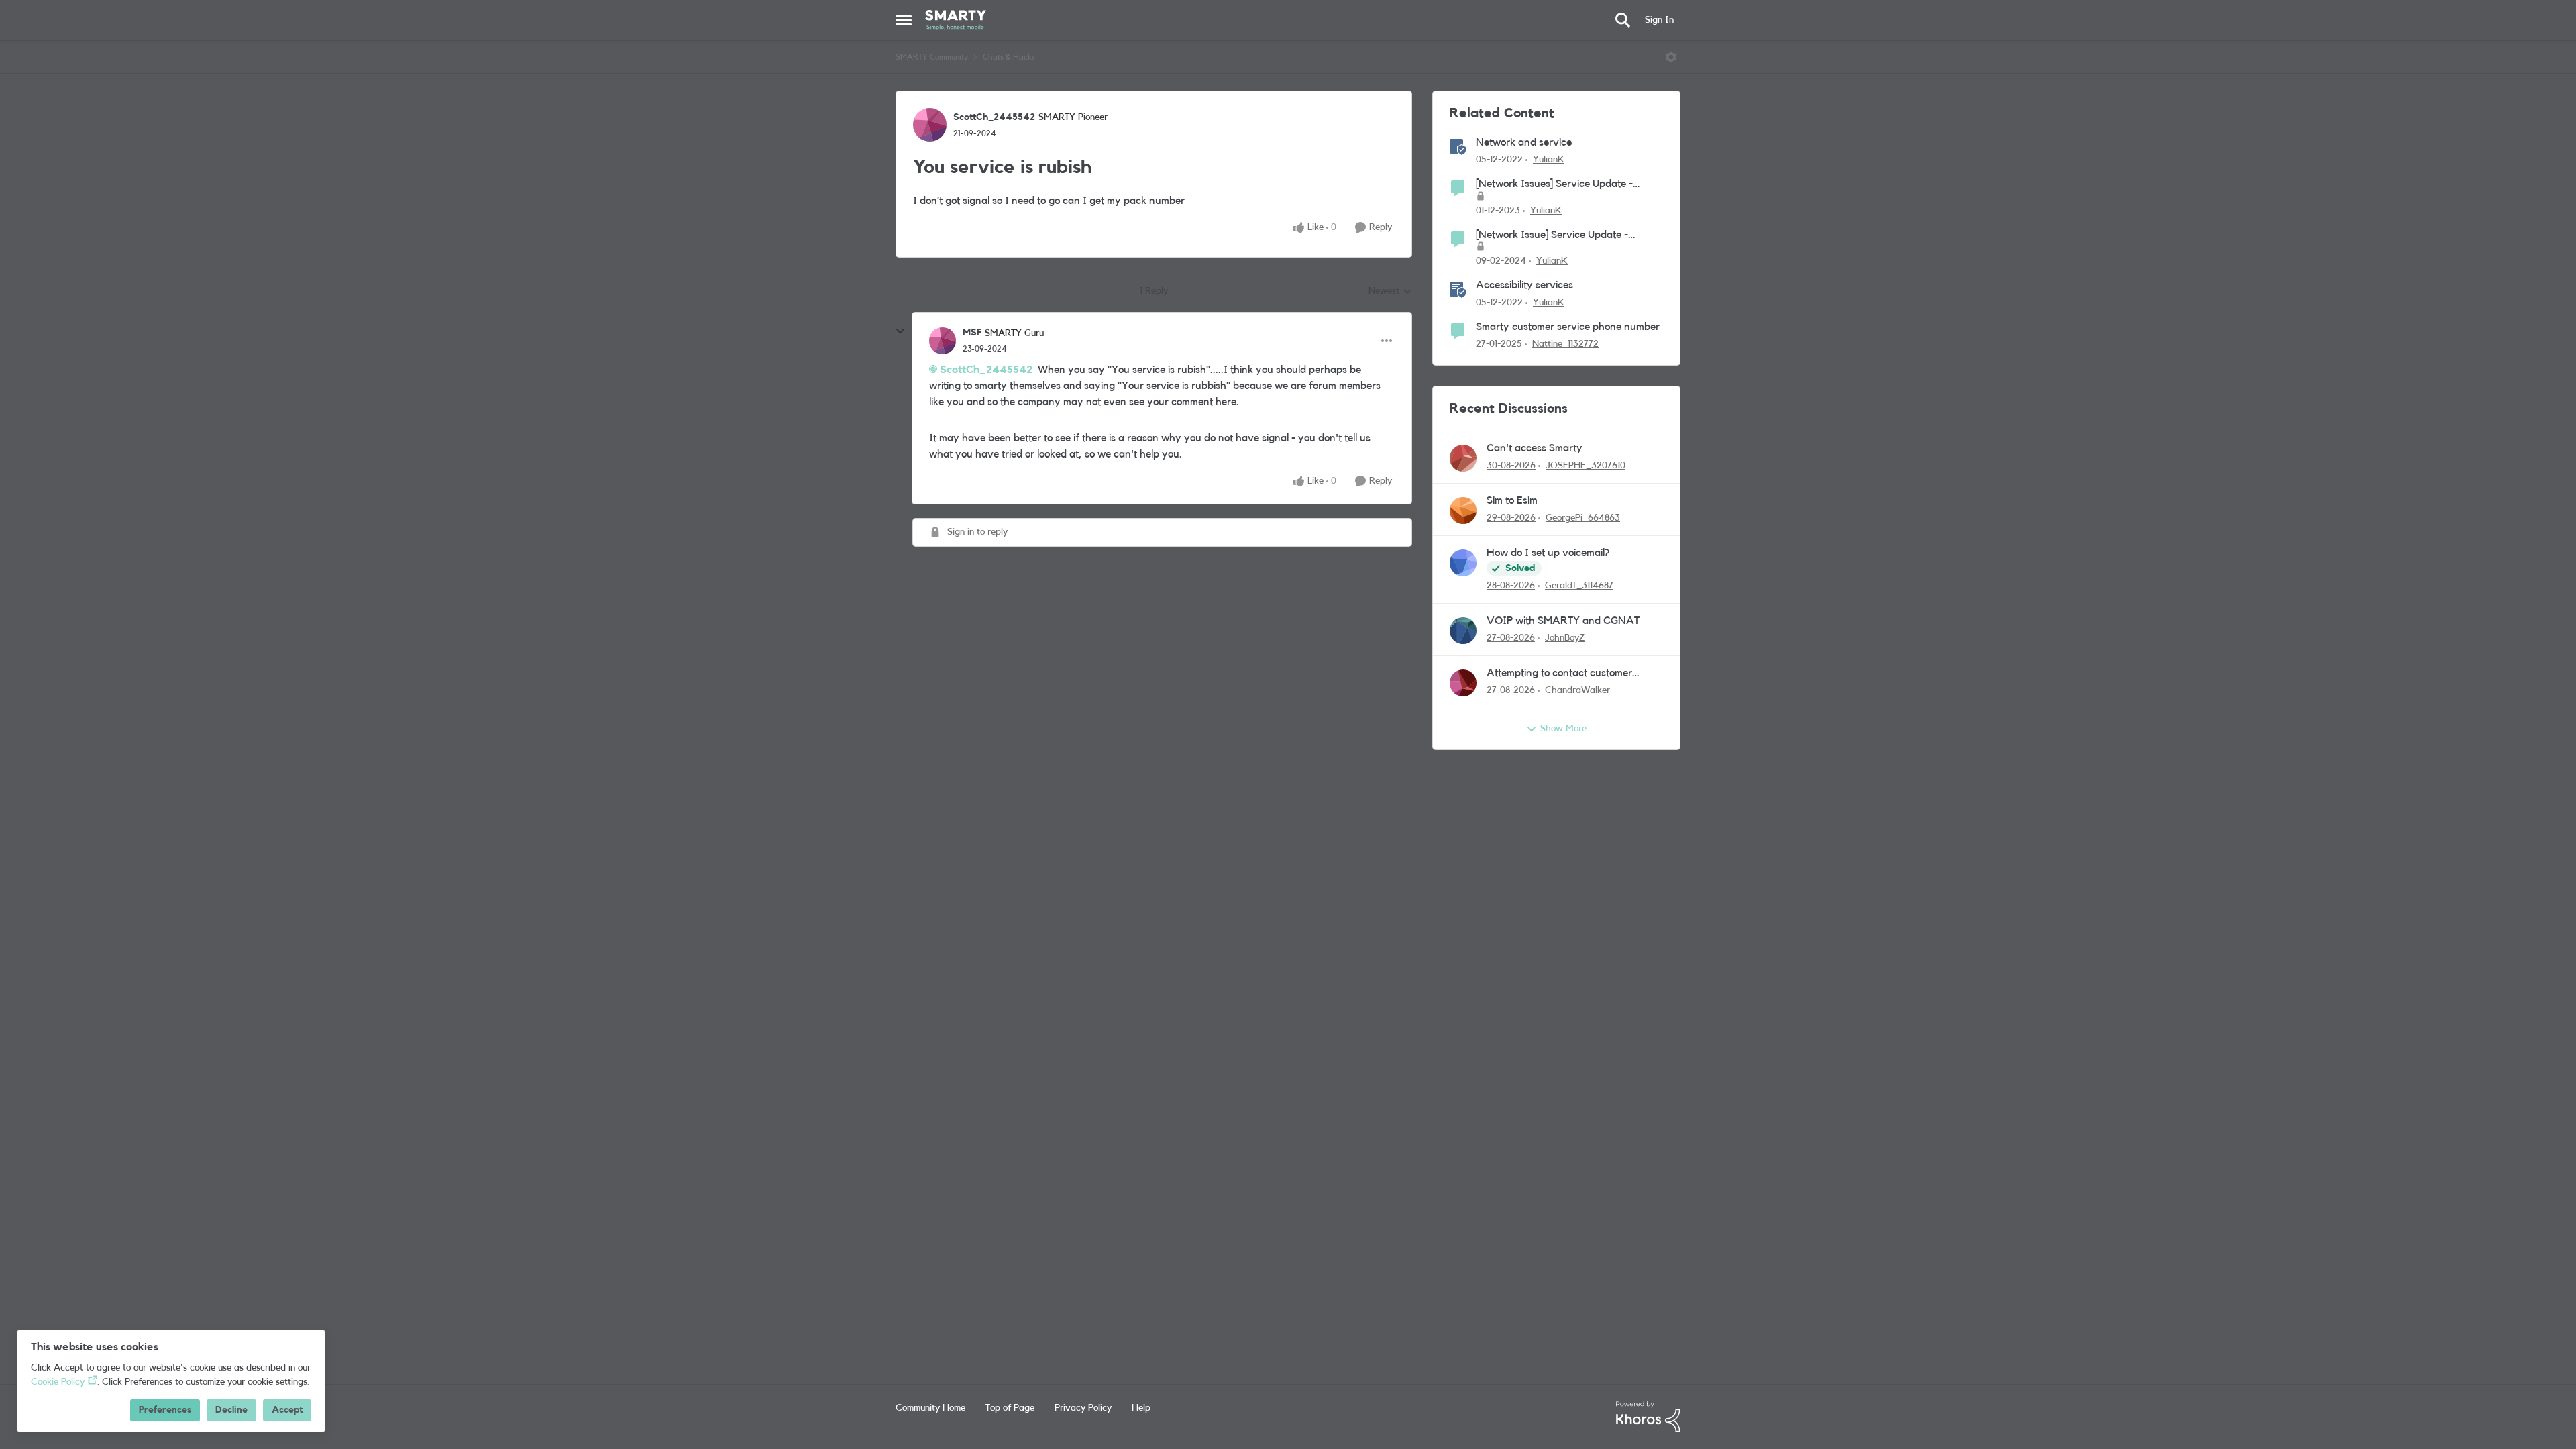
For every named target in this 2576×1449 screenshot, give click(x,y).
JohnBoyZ (1565, 638)
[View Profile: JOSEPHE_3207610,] (1463, 458)
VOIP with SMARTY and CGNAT (1563, 621)
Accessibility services (1524, 285)
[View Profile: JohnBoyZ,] (1463, 631)
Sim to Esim (1512, 500)
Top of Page (1010, 1408)
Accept (287, 1410)
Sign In (1659, 20)
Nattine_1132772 (1565, 344)
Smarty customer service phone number (1568, 327)
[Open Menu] (1671, 57)
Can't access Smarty (1535, 448)
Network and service (1524, 142)
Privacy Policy (1083, 1408)
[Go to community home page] (956, 20)
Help (1141, 1408)
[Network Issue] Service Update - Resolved (1552, 236)
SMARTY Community (932, 57)
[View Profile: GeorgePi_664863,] (1463, 511)
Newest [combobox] (1390, 292)
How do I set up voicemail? (1548, 553)
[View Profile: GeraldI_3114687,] (1463, 563)
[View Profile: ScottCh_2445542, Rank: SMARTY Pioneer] (930, 125)
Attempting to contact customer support (1559, 674)
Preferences (165, 1410)
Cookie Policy (58, 1382)
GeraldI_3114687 (1579, 586)
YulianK (1549, 160)
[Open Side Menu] (904, 20)
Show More (1563, 729)
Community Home (930, 1408)
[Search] (1623, 20)
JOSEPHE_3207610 (1586, 466)
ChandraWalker (1577, 690)
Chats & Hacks (1009, 57)
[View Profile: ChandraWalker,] (1463, 683)
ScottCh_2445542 (994, 117)
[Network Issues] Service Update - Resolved (1554, 185)
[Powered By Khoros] (1648, 1417)
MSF (972, 333)
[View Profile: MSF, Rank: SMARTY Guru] (943, 341)
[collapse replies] (900, 331)
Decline (231, 1410)
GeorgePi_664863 (1583, 518)
